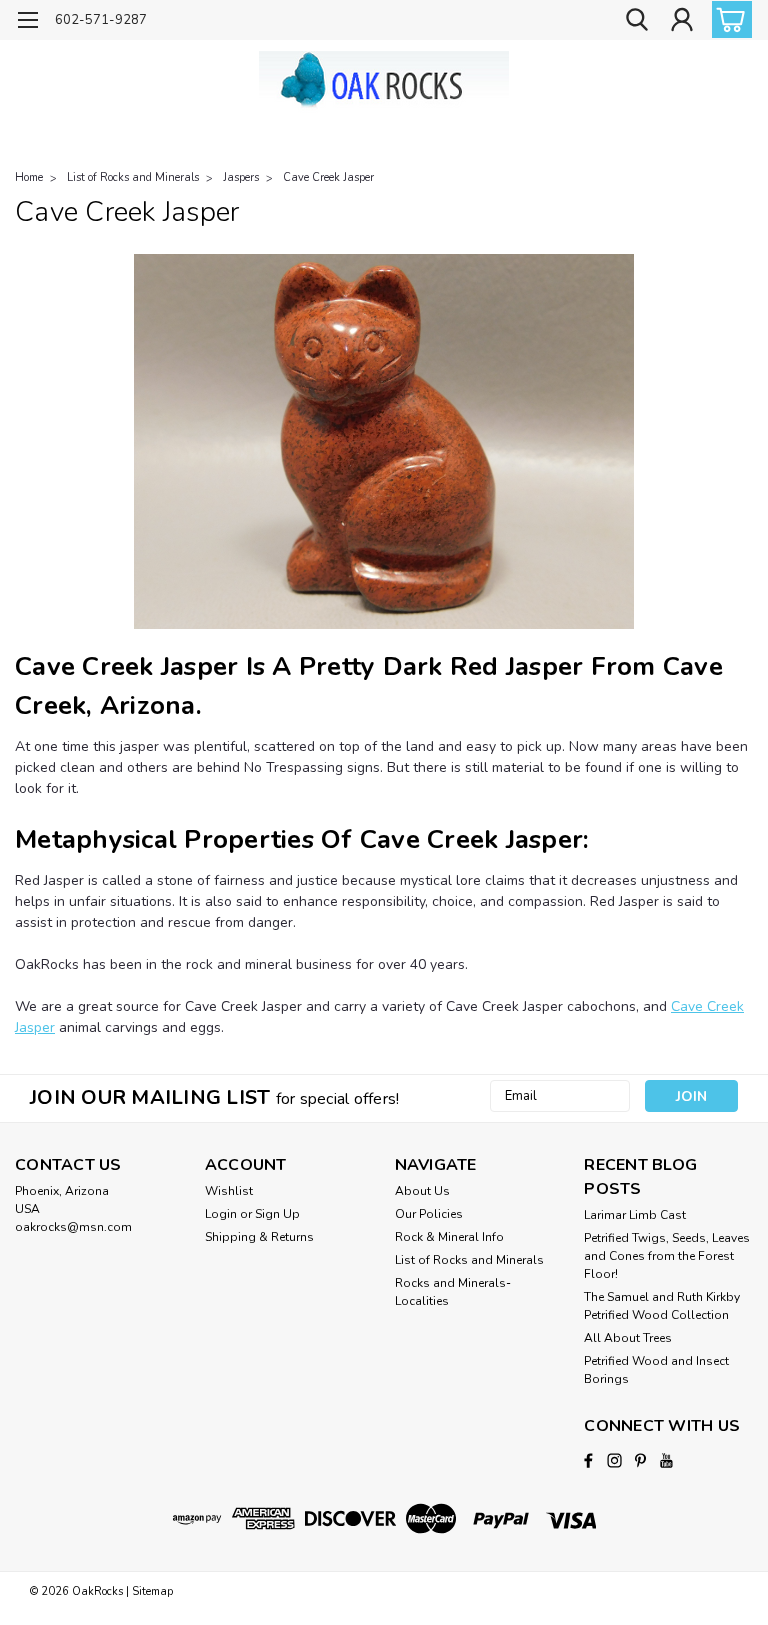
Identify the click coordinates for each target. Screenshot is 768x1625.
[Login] (682, 20)
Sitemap (152, 1591)
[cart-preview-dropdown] (727, 19)
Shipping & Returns (259, 1237)
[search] (637, 20)
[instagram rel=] (614, 1460)
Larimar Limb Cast (635, 1215)
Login (221, 1214)
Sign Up (277, 1214)
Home (29, 177)
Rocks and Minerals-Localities (453, 1292)
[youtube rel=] (666, 1460)
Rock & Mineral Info (449, 1237)
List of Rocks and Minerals (133, 177)
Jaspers (241, 177)
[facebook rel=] (588, 1460)
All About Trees (628, 1338)
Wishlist (229, 1191)
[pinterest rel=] (640, 1460)
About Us (422, 1191)
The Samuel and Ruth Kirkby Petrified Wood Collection (662, 1306)
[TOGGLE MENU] (27, 22)
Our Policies (429, 1214)
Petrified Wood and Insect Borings (656, 1370)
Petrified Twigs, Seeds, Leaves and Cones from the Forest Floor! (667, 1256)
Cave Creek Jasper (328, 177)
